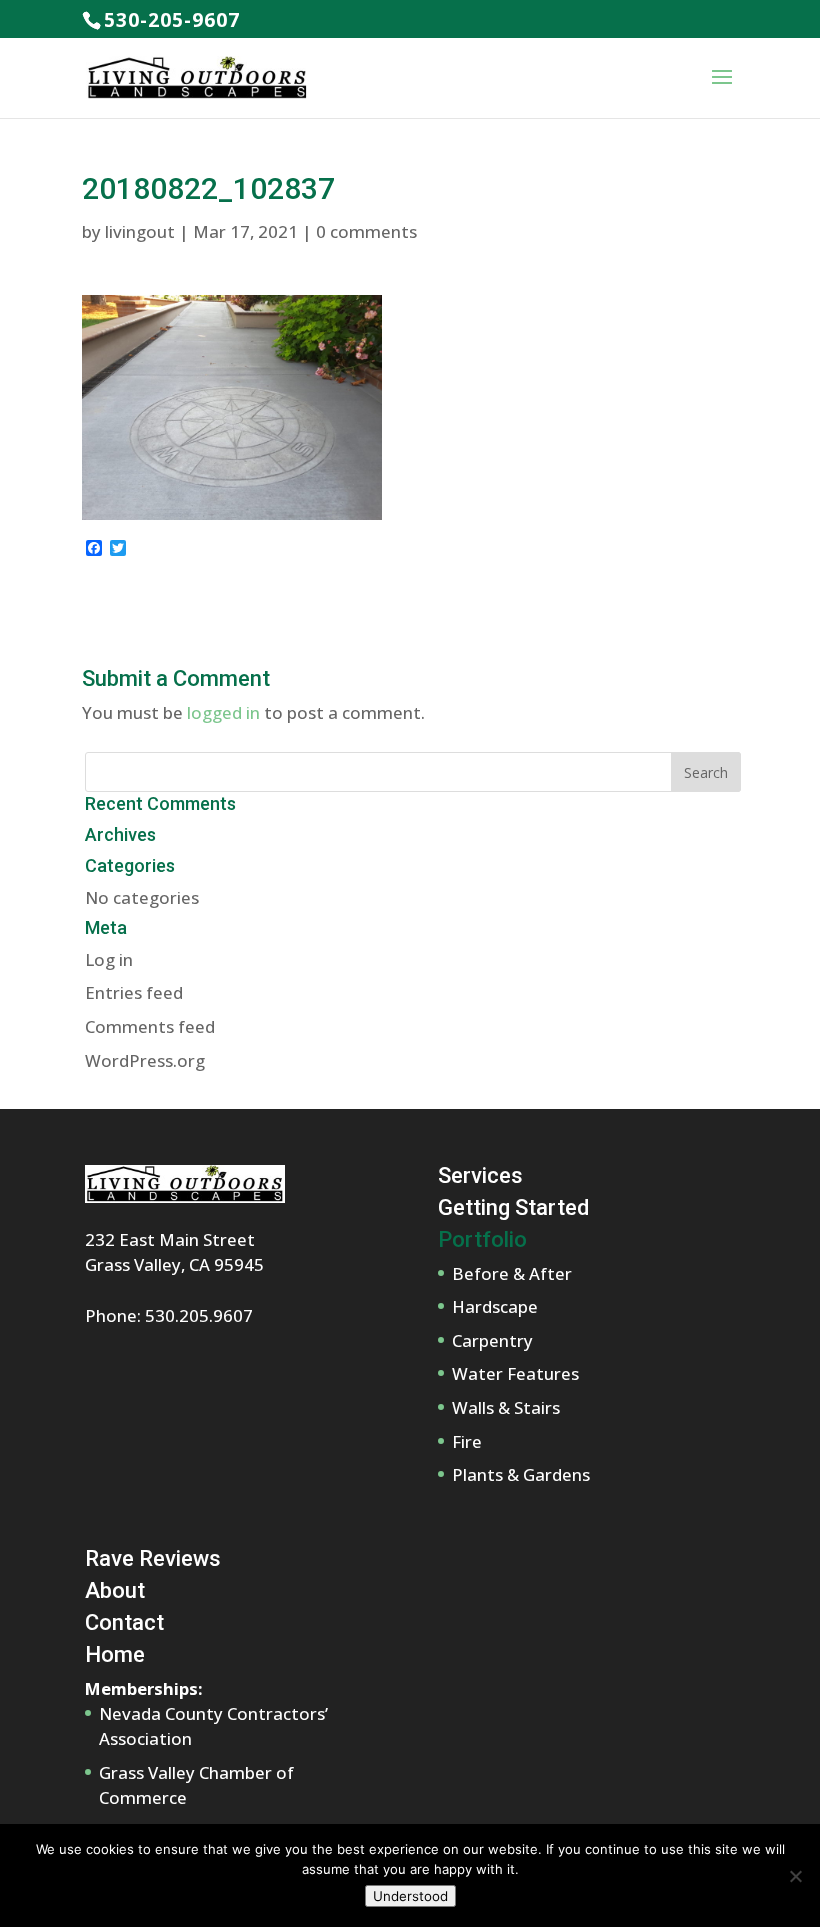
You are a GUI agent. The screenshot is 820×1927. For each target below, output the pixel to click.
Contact (124, 1622)
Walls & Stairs (506, 1407)
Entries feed (134, 992)
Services (480, 1175)
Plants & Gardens (521, 1474)
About (115, 1590)
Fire (467, 1441)
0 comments (366, 231)
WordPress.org (145, 1060)
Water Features (515, 1373)
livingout (140, 231)
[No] (795, 1876)
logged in (223, 712)
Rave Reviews (153, 1558)
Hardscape (495, 1306)
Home (115, 1654)
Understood (410, 1896)
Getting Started (513, 1207)
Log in (109, 959)
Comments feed (150, 1026)
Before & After (512, 1273)
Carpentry (492, 1340)
